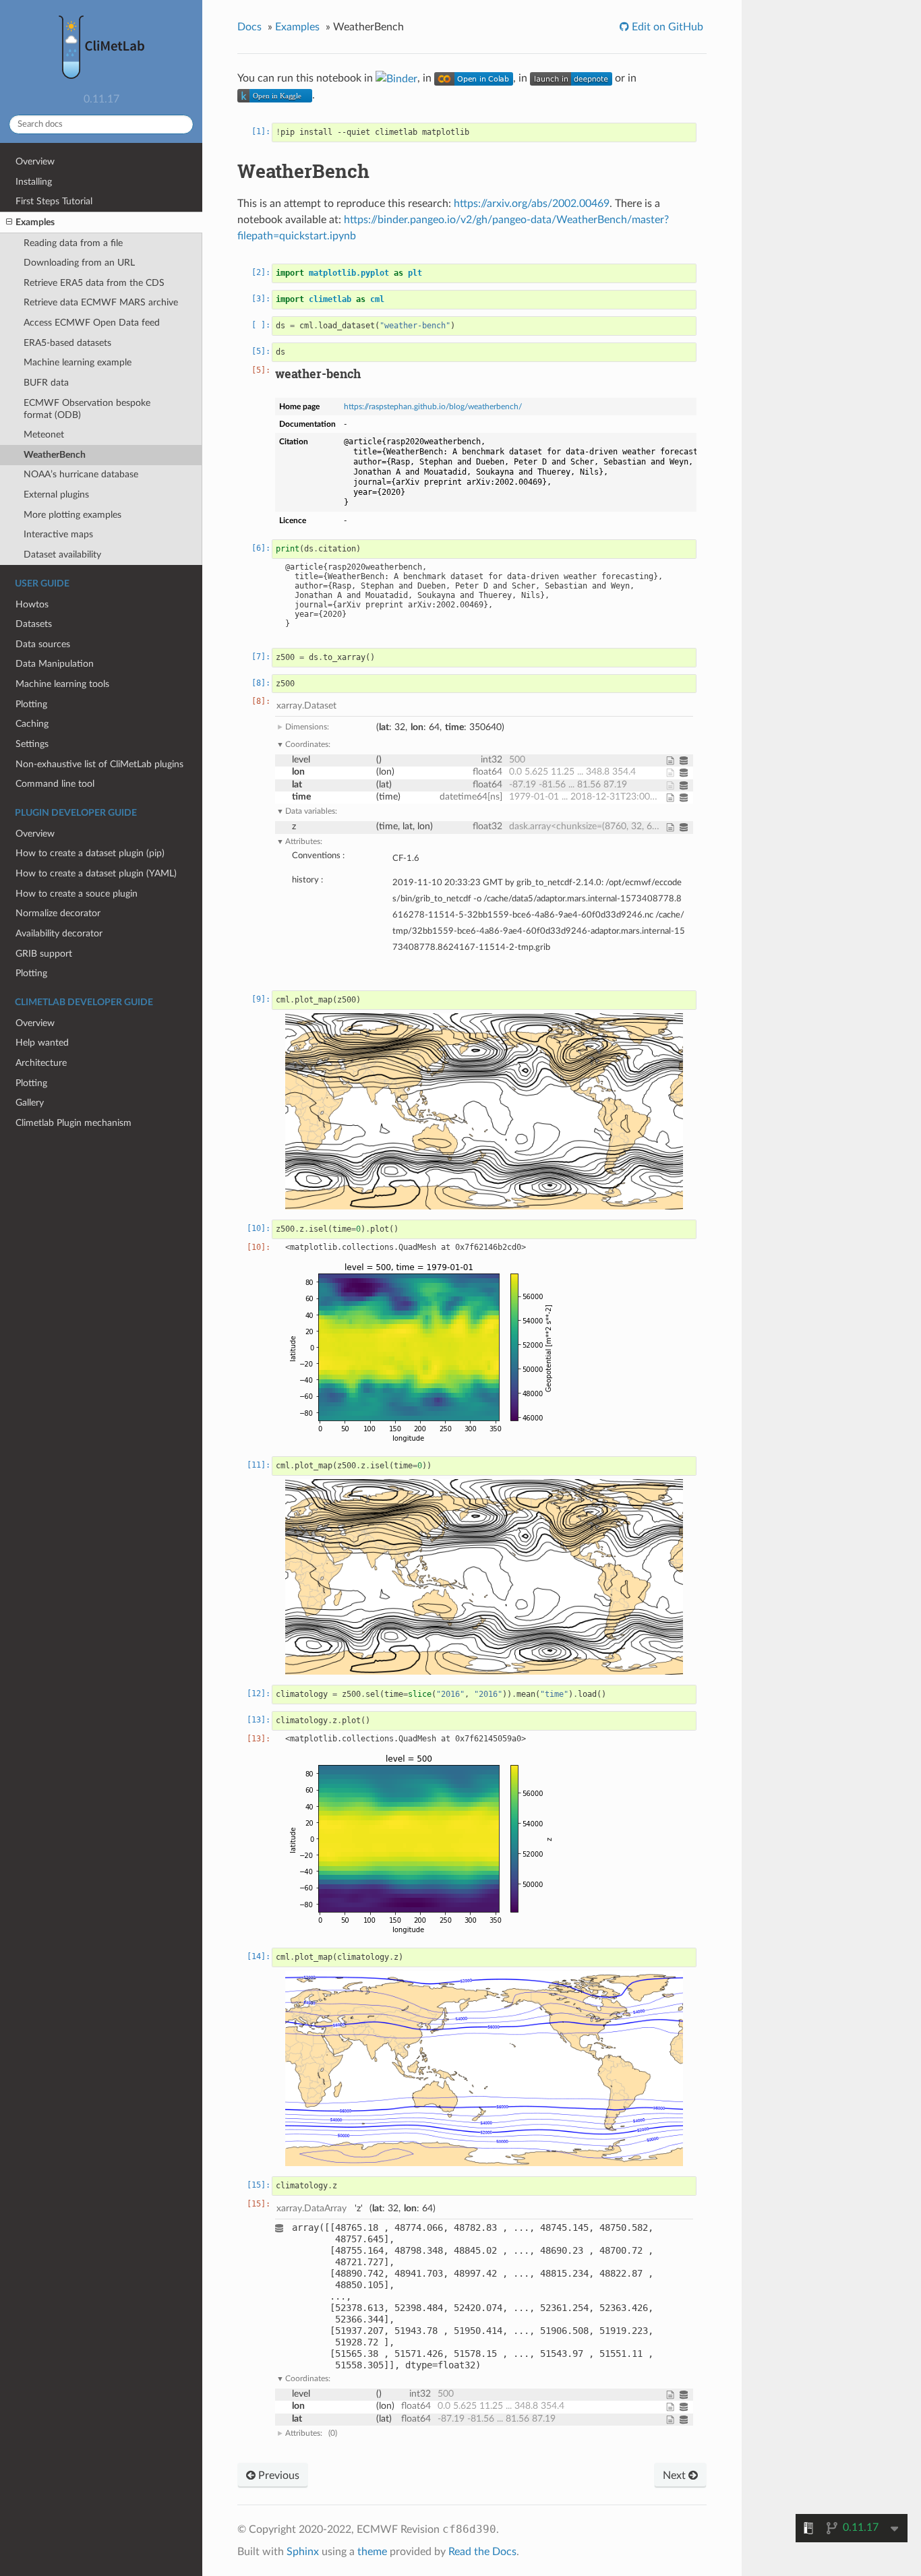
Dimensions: (307, 727)
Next (676, 2476)
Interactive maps (58, 534)
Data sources (43, 644)
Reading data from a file (73, 243)
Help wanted (42, 1043)
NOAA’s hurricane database (81, 474)
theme (372, 2552)
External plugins (56, 495)
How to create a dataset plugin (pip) (90, 853)
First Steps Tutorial (54, 201)
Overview (35, 161)
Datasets (34, 624)
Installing (34, 182)
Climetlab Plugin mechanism (73, 1123)
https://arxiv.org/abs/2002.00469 (532, 204)
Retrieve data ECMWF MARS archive (101, 302)
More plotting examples (72, 515)
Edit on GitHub (666, 27)
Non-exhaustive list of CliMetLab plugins (99, 764)
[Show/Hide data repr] (686, 760)
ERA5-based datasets (67, 343)
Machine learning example (78, 362)
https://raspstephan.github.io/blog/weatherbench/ (433, 407)
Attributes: (304, 841)
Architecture (41, 1063)
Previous (277, 2476)
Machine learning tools (62, 684)
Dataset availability (62, 555)
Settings (32, 744)
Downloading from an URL (79, 263)
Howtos (32, 604)
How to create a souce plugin (77, 894)
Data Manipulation (55, 664)
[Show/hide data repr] (282, 2295)
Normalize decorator (58, 913)
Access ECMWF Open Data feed (92, 323)
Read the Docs (482, 2552)
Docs (249, 27)
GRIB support (44, 954)
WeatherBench (55, 455)
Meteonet (44, 435)
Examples (35, 222)
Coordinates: (308, 744)
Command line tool (55, 784)
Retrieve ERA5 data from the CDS (94, 283)
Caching (32, 724)
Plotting (31, 704)
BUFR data (46, 383)
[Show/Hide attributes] (673, 760)
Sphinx (303, 2552)
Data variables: (311, 811)
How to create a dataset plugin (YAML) (96, 873)
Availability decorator (59, 933)
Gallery (30, 1103)
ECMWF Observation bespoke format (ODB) (87, 409)
